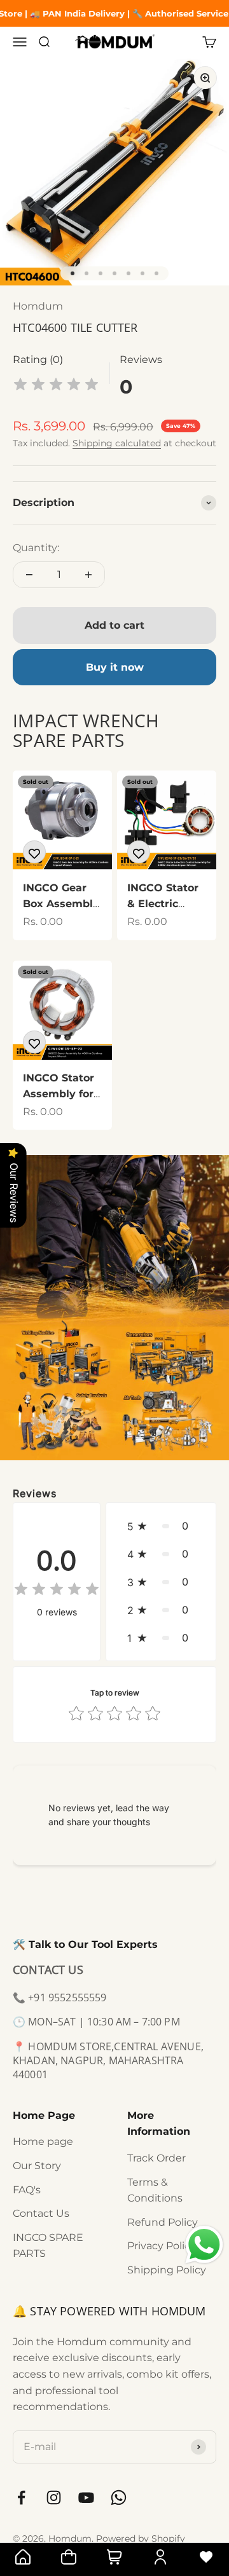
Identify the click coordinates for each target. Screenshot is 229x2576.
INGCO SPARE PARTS (48, 2246)
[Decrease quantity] (29, 575)
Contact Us (41, 2213)
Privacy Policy (162, 2246)
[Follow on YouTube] (86, 2497)
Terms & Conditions (155, 2190)
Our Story (37, 2166)
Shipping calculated (117, 443)
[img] (56, 386)
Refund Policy (163, 2222)
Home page (43, 2141)
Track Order (156, 2158)
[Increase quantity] (88, 575)
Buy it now (115, 667)
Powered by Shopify (141, 2538)
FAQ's (27, 2190)
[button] (161, 1526)
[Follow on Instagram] (54, 2497)
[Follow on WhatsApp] (119, 2497)
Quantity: (36, 548)
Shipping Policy (167, 2270)
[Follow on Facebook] (21, 2497)
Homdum (38, 306)
